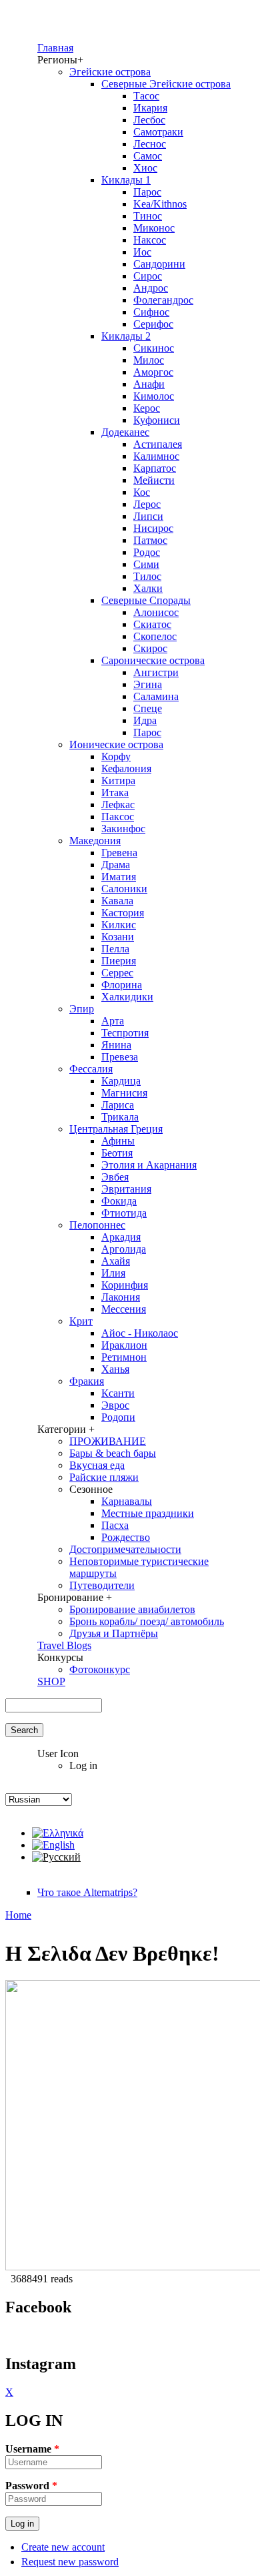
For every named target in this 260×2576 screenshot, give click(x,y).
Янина (116, 1045)
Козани (118, 937)
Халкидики (127, 997)
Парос (147, 192)
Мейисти (154, 480)
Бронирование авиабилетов (132, 1609)
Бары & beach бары (113, 1453)
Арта (113, 1021)
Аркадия (121, 1237)
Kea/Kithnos (160, 204)
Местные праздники (148, 1513)
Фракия (87, 1381)
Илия (113, 1273)
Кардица (121, 1081)
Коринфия (125, 1285)
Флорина (122, 985)
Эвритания (126, 1189)
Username (32, 2449)
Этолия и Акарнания (149, 1165)
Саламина (156, 696)
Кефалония (126, 768)
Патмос (150, 540)
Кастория (123, 913)
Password (31, 2486)
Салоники (124, 889)
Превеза (120, 1057)
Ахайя (116, 1261)
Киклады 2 (126, 336)
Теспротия (125, 1033)
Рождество (126, 1537)
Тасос (146, 96)
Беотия (117, 1153)
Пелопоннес (97, 1225)
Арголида (124, 1249)
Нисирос (153, 528)
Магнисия (124, 1093)
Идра (145, 720)
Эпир (82, 1009)
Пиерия (119, 961)
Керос (147, 408)
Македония (95, 841)
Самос (148, 156)
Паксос (118, 817)
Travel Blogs (64, 1645)
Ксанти (118, 1393)
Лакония (121, 1297)
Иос (142, 252)
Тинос (148, 216)
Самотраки (158, 132)
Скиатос (152, 624)
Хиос (145, 168)
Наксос (150, 240)
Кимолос (154, 396)
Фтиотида (124, 1213)
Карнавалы (127, 1501)
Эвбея (115, 1177)
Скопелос (155, 636)
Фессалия (91, 1069)
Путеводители (102, 1585)
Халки (148, 588)
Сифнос (151, 312)
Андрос (151, 288)
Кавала (117, 901)
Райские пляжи (104, 1477)
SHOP (51, 1681)
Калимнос (156, 456)
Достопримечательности (125, 1549)
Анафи (149, 384)
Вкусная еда (97, 1465)
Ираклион (124, 1345)
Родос (147, 552)
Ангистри (156, 672)
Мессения (124, 1309)
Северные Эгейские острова (166, 84)
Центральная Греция (116, 1129)
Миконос (154, 228)
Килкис (119, 925)
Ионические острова (116, 744)
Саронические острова (153, 660)
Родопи (118, 1417)
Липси (148, 516)
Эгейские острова (110, 72)
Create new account (63, 2547)
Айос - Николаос (140, 1333)
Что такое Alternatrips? (87, 1892)
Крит (81, 1321)
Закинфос (123, 829)
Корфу (116, 756)
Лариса (118, 1105)
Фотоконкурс (100, 1669)
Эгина (148, 684)
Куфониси (157, 420)
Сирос (148, 276)
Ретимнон (124, 1357)
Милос (149, 360)
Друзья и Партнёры (114, 1633)
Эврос (115, 1405)
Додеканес (125, 432)
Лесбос (149, 120)
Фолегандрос (163, 300)
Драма (116, 865)
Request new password (70, 2562)
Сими (146, 564)
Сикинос (154, 348)
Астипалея (158, 444)
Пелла (115, 949)
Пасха (115, 1525)
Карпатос (155, 468)
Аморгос (153, 372)
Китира (118, 780)
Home (18, 1915)
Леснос (150, 144)
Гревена (119, 853)
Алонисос (156, 612)
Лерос (147, 504)
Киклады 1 (126, 180)
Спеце (148, 708)
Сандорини (159, 264)
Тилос (147, 576)
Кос (142, 492)
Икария (150, 108)
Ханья (115, 1369)
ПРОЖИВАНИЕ (108, 1441)
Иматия (119, 877)
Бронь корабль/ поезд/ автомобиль (147, 1621)
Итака (115, 792)
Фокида (119, 1201)
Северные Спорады (146, 600)
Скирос (150, 648)
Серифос (153, 324)
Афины (118, 1141)
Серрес (117, 973)
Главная (55, 48)
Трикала (120, 1117)
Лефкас (118, 804)
